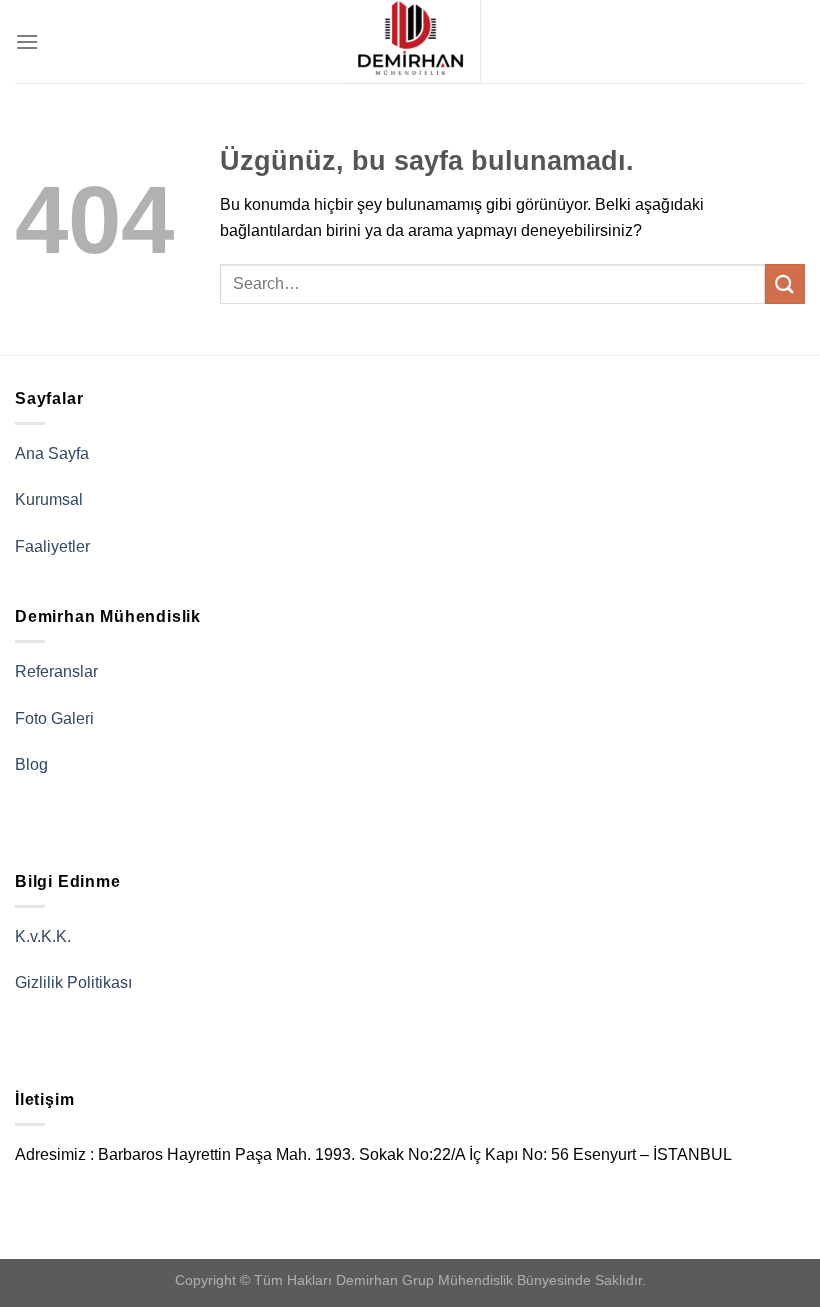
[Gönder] (785, 283)
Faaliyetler (52, 546)
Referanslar (56, 671)
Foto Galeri (54, 718)
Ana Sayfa (52, 453)
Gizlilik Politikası (73, 982)
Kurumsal (49, 499)
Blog (31, 764)
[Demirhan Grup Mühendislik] (410, 41)
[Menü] (27, 41)
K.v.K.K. (43, 936)
